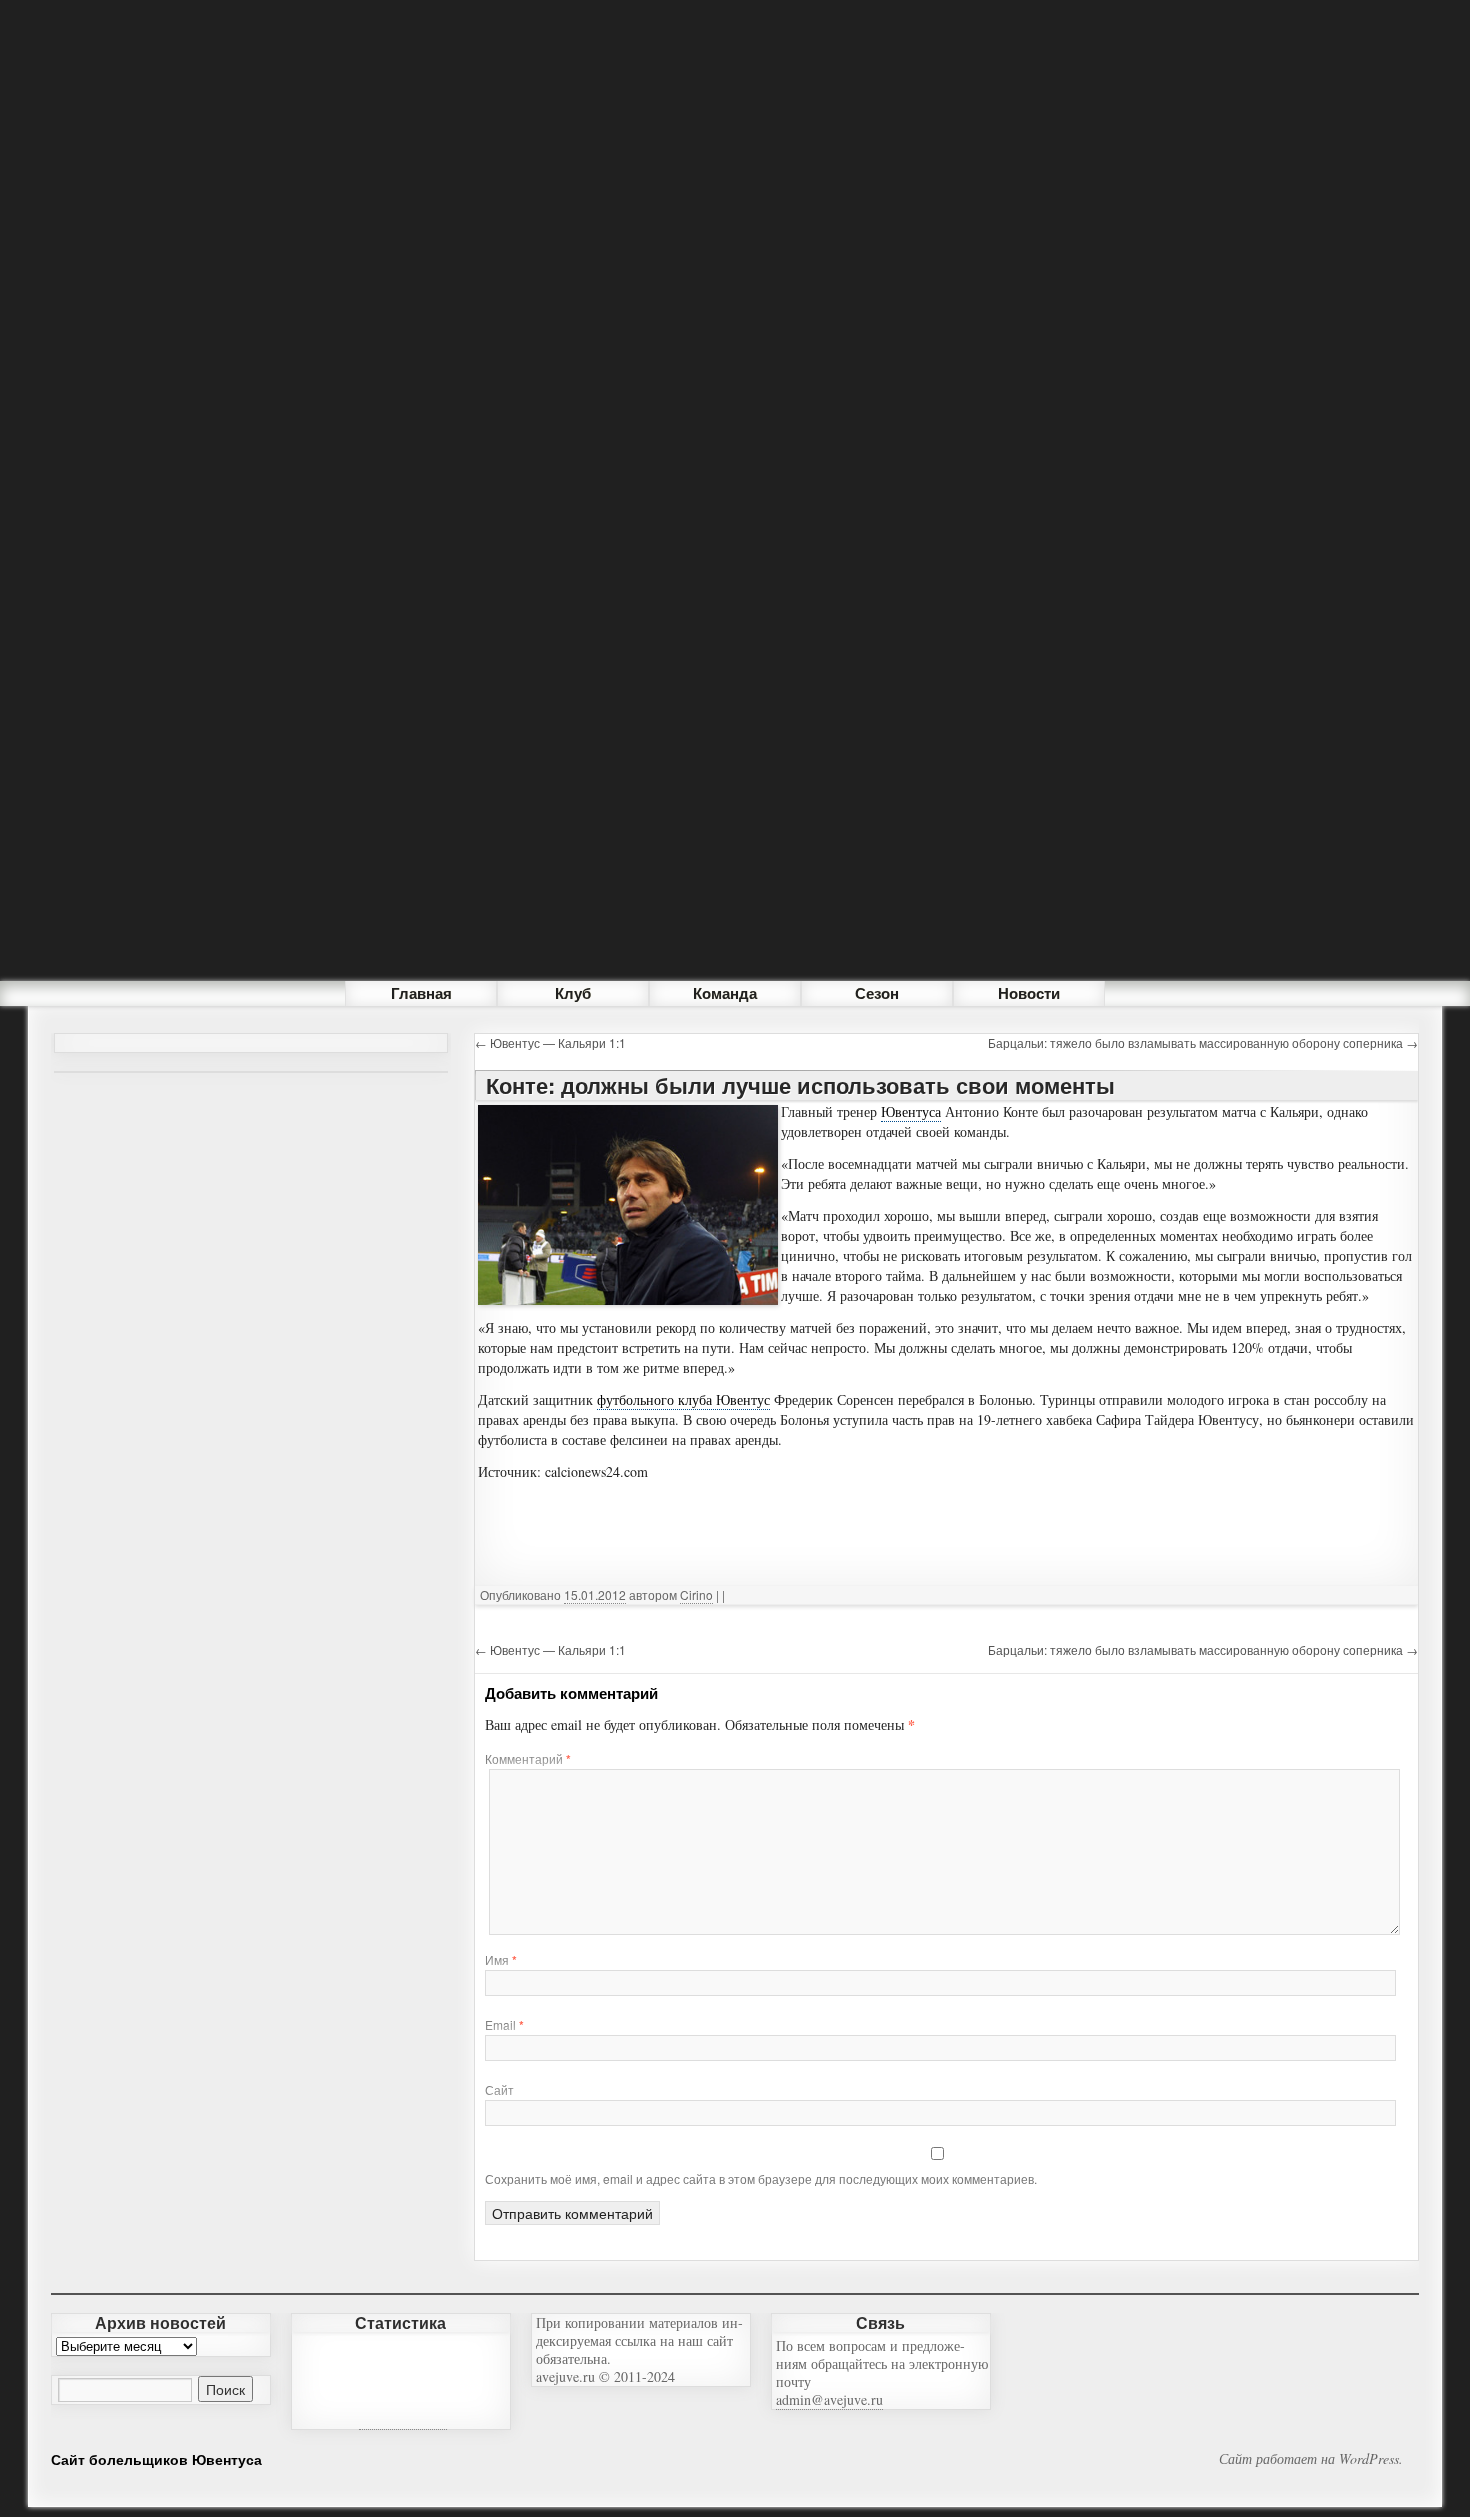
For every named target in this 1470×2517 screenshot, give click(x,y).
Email (504, 2024)
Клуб (573, 993)
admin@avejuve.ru (829, 2399)
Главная (421, 993)
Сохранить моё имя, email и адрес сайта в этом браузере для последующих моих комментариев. (761, 2178)
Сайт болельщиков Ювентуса (156, 2459)
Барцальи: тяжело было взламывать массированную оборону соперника (1203, 1042)
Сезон (877, 993)
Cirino (696, 1594)
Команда (725, 993)
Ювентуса (911, 1111)
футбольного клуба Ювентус (683, 1399)
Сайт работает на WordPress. (1311, 2459)
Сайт (499, 2089)
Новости (1029, 993)
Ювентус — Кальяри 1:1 (550, 1042)
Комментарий (528, 1758)
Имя (501, 1959)
